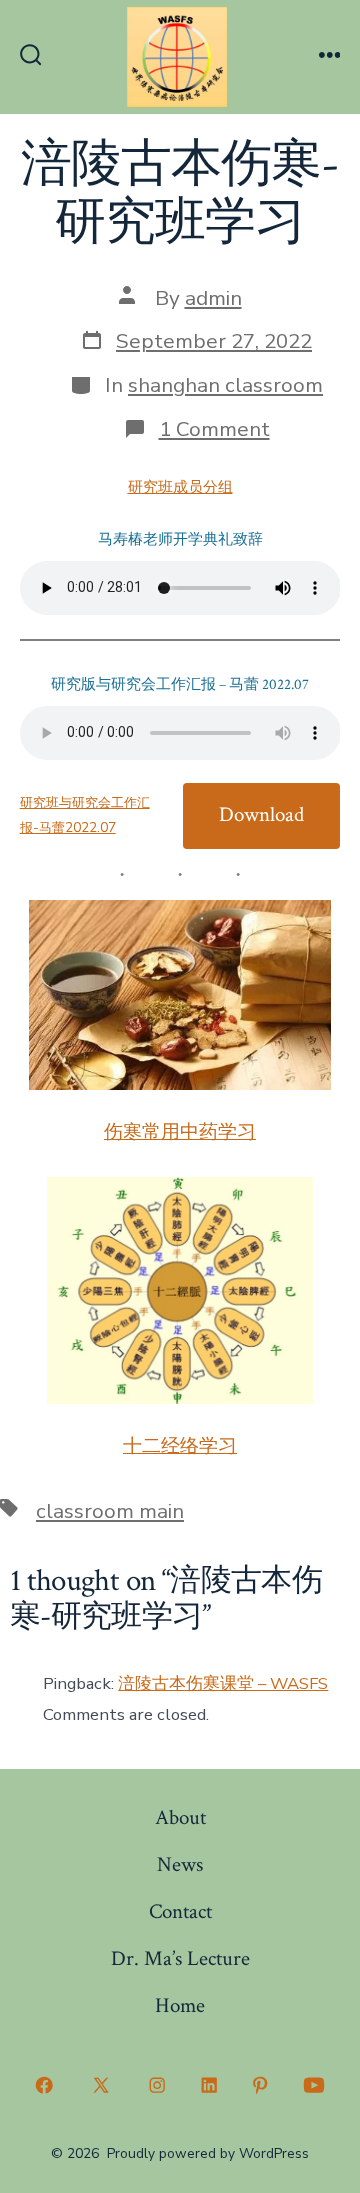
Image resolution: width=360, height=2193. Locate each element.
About (180, 1817)
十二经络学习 (180, 1446)
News (180, 1864)
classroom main (110, 1511)
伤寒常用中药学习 (180, 1132)
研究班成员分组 (180, 487)
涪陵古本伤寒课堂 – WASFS (223, 1683)
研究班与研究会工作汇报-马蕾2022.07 (85, 815)
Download (261, 814)
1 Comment (214, 429)
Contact (180, 1911)
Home (180, 2005)
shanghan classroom (225, 385)
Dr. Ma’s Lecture (180, 1958)
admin (213, 298)
